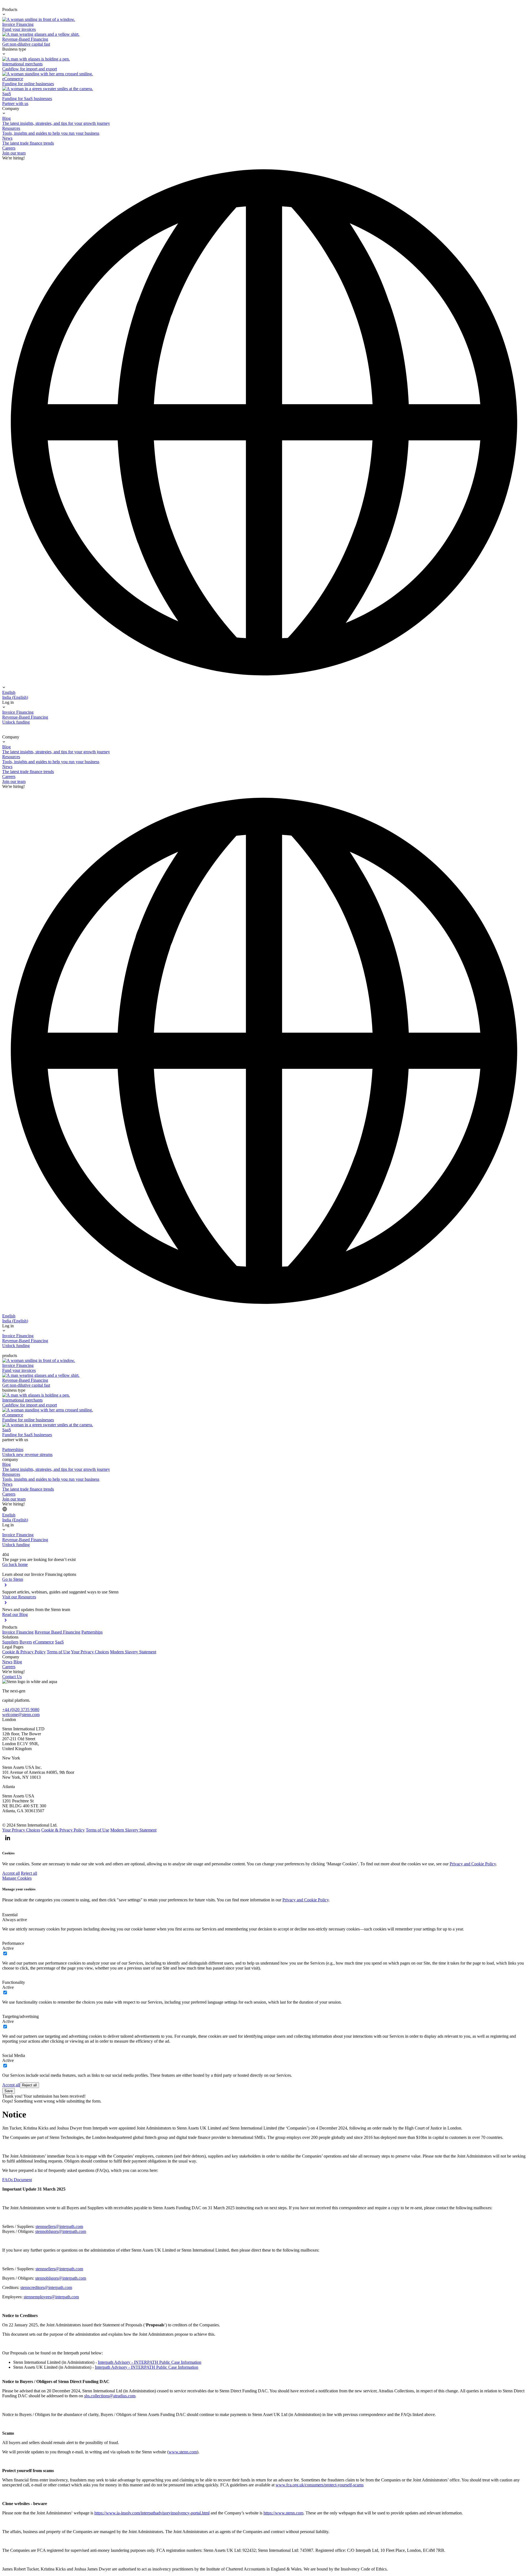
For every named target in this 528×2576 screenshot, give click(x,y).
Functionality (14, 1982)
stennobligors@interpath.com (61, 2231)
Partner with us (15, 104)
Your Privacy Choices (90, 1652)
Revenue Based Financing (57, 1632)
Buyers (26, 1642)
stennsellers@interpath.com (59, 2226)
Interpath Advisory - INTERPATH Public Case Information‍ (147, 2367)
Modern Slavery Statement (133, 1652)
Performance (13, 1943)
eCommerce (43, 1642)
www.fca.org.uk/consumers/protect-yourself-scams (320, 2485)
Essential (10, 1915)
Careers (9, 1667)
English (9, 692)
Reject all (29, 1873)
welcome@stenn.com (21, 1715)
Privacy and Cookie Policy (473, 1864)
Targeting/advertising (20, 2016)
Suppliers (10, 1642)
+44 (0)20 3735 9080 (21, 1710)
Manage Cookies (17, 1878)
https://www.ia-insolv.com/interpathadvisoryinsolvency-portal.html (152, 2513)
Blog (18, 1662)
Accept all (11, 1873)
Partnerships (92, 1632)
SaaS (59, 1642)
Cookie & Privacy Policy (24, 1652)
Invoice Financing (18, 1632)
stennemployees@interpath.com (51, 2297)
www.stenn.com (183, 2452)
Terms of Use (58, 1652)
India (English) (15, 697)
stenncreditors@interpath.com (46, 2287)
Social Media (14, 2055)
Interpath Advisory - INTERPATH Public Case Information (150, 2362)
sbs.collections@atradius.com (110, 2396)
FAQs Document (17, 2180)
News (7, 1662)
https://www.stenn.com (283, 2513)
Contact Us (12, 1677)
